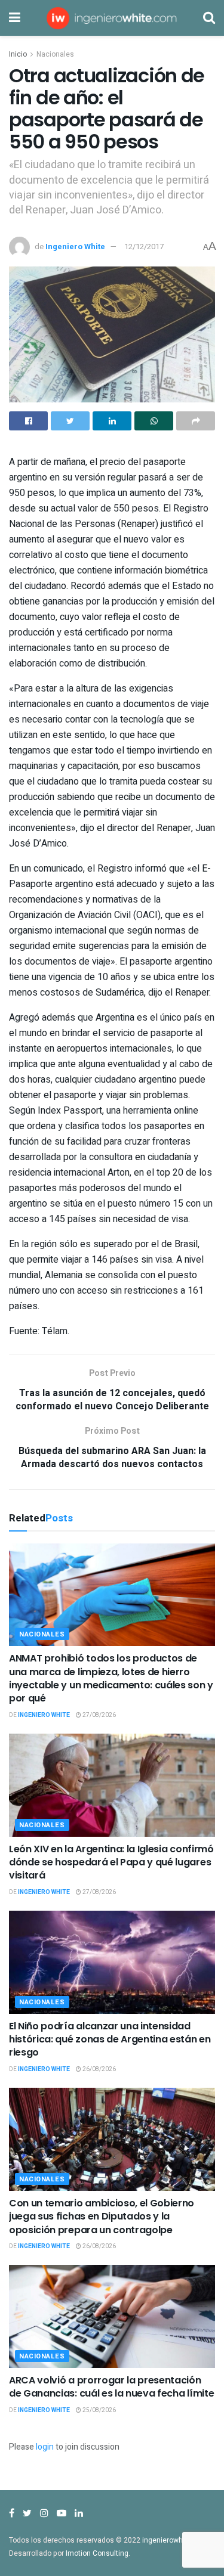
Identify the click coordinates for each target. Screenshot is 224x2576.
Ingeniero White (75, 247)
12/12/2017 (144, 247)
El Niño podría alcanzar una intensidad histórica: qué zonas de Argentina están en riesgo (110, 2039)
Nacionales (55, 54)
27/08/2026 (99, 1715)
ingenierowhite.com (175, 2540)
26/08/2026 (99, 2069)
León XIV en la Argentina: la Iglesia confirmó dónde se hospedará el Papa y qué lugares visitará (111, 1862)
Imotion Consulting (97, 2553)
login (45, 2447)
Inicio (18, 54)
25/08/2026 (99, 2410)
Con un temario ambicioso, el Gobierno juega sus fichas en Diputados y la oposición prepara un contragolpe (102, 2217)
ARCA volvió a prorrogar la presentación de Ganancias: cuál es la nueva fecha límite (111, 2387)
